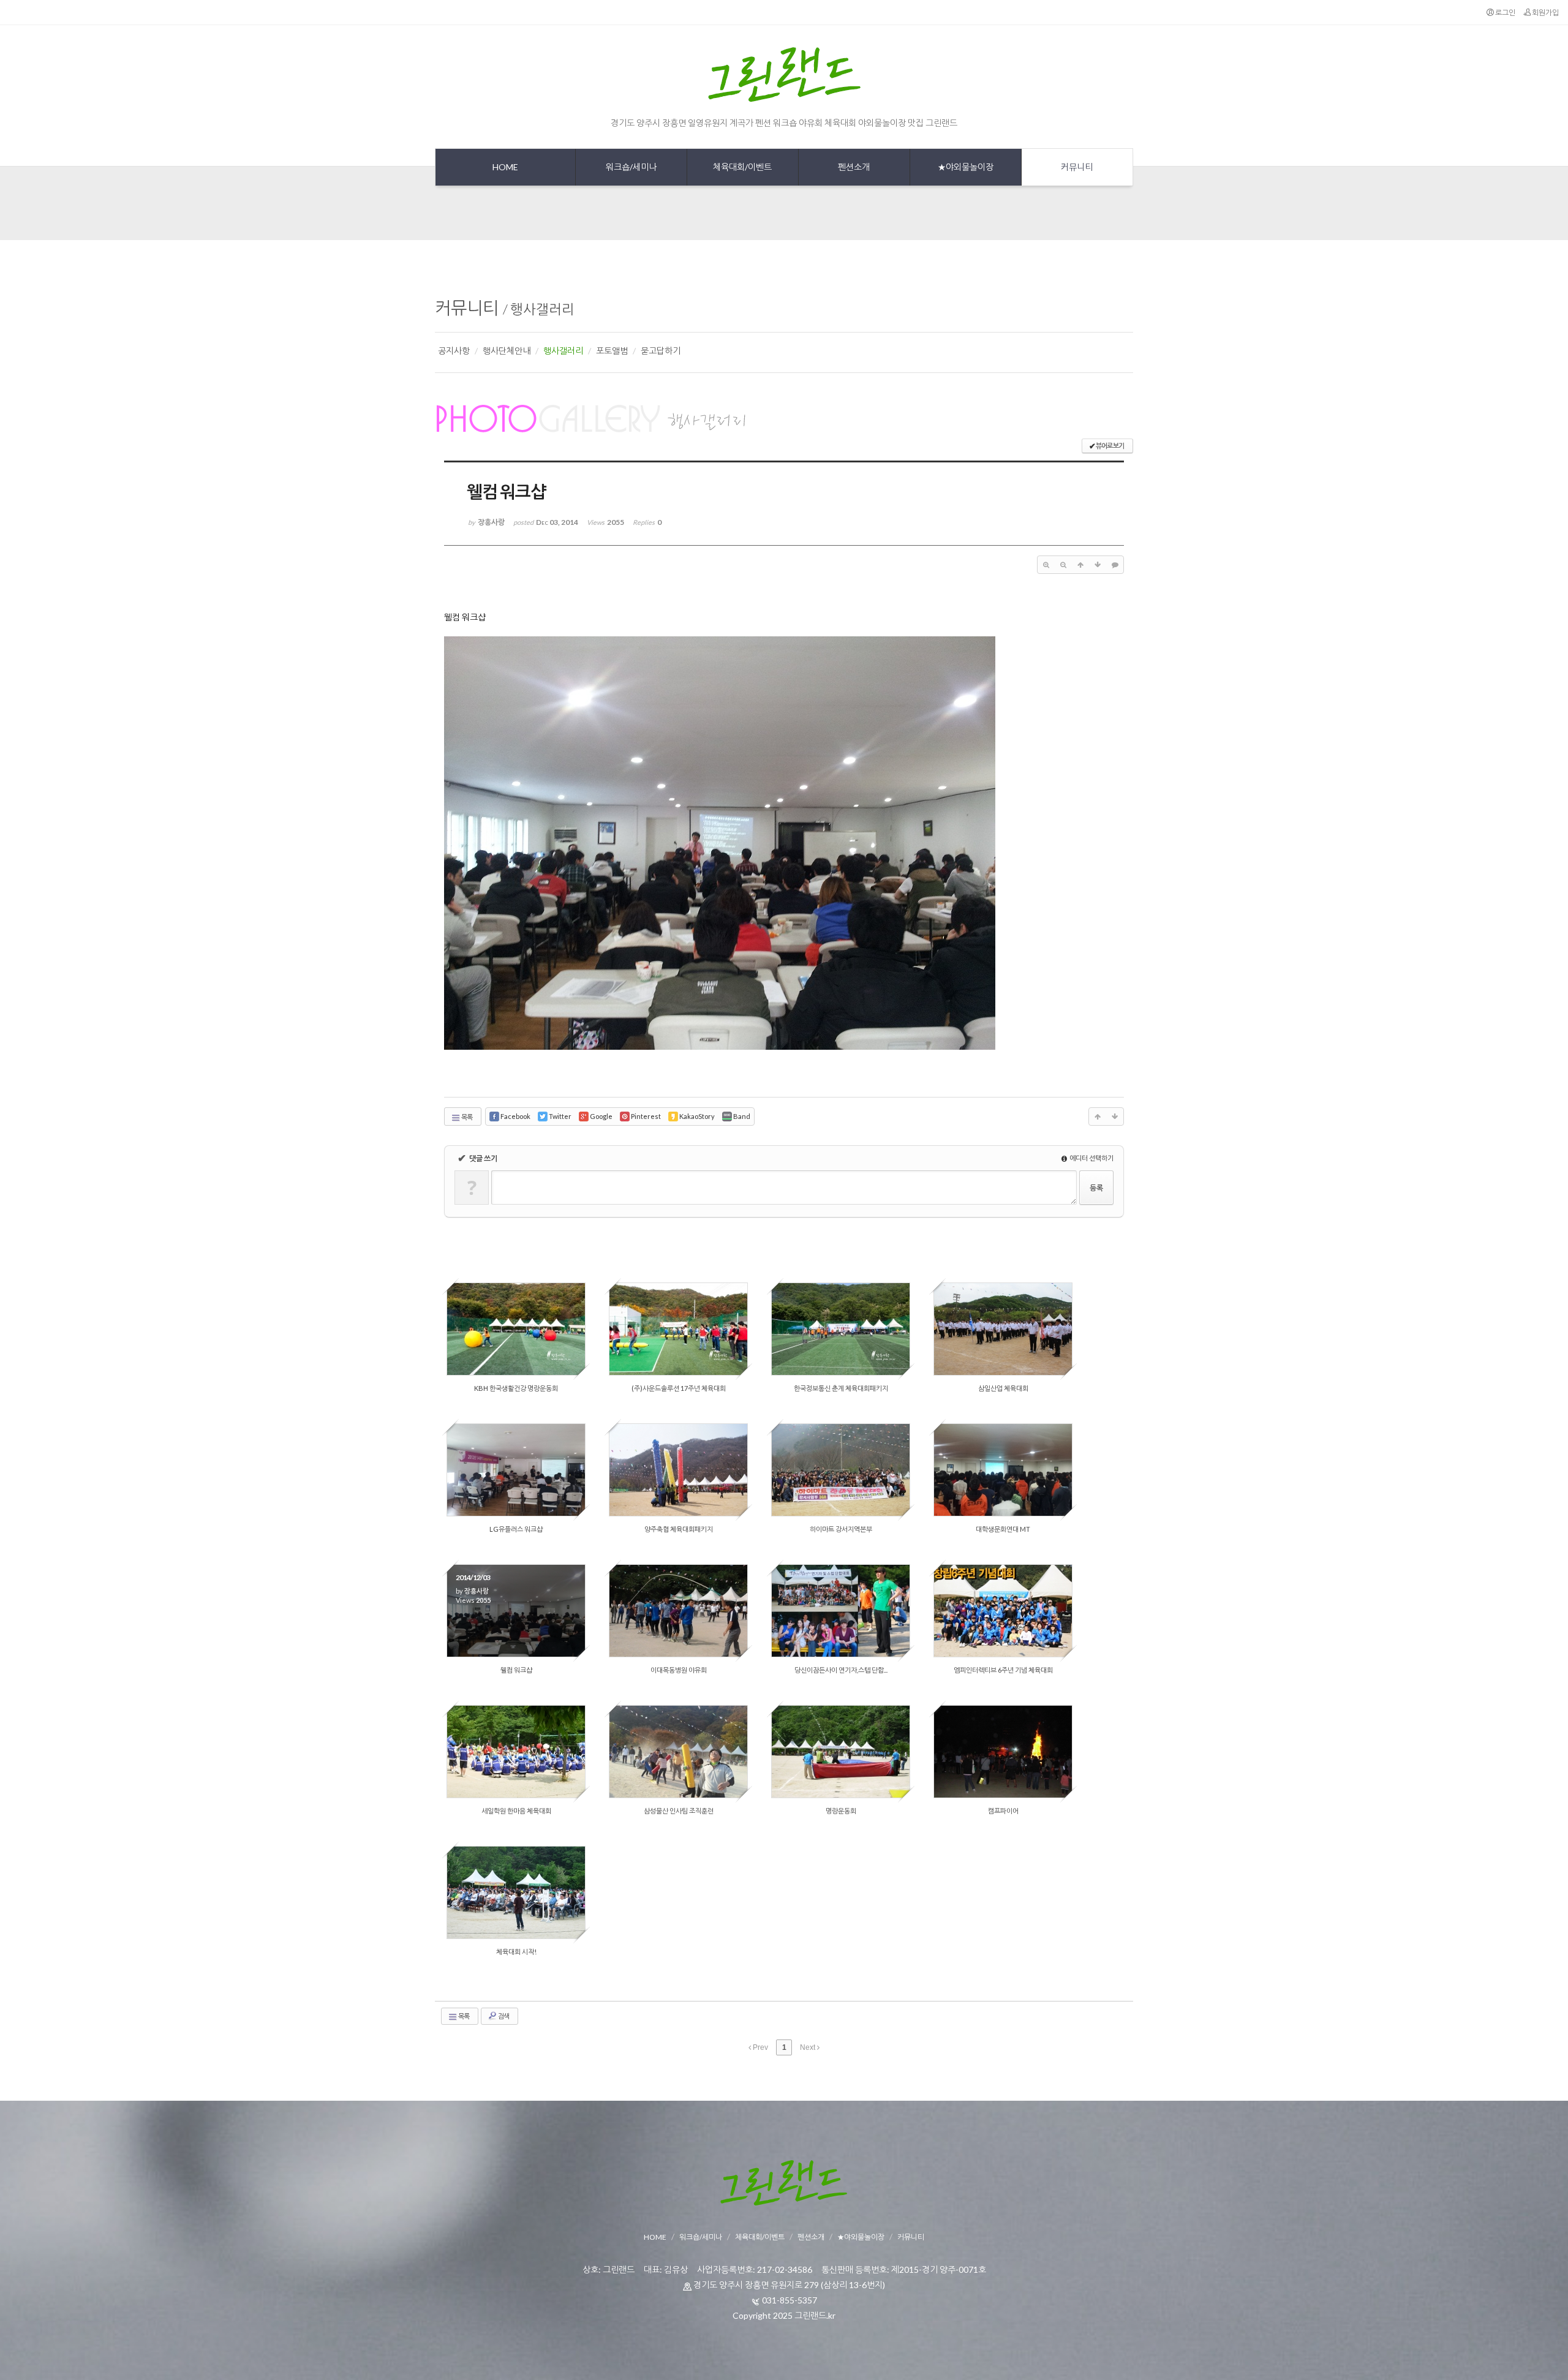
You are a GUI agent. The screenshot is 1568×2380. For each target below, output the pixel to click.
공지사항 (454, 351)
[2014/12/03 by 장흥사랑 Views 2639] (678, 1470)
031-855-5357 (790, 2300)
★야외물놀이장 (861, 2237)
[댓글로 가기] (1115, 565)
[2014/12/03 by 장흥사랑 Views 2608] (516, 1752)
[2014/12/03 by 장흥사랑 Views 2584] (516, 1470)
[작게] (1063, 565)
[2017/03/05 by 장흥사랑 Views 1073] (841, 1329)
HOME (655, 2237)
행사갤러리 (542, 309)
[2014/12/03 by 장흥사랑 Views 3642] (1003, 1329)
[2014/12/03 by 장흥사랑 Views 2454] (841, 1470)
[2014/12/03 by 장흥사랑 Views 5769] (841, 1611)
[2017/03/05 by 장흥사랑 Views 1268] (678, 1329)
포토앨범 (612, 351)
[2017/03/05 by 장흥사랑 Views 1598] (516, 1329)
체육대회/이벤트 (760, 2237)
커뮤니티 (467, 307)
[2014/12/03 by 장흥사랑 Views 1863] (1003, 1752)
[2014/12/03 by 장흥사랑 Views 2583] (1003, 1470)
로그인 (1505, 13)
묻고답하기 (661, 351)
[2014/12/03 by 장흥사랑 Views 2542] (678, 1752)
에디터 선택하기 (1091, 1158)
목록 (466, 1117)
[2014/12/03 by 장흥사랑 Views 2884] (841, 1752)
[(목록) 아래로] (1098, 565)
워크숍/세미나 (701, 2237)
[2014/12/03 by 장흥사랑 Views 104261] (1003, 1611)
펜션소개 (811, 2237)
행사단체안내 (507, 351)
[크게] (1046, 565)
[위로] (1080, 565)
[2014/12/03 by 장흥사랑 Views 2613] (678, 1611)
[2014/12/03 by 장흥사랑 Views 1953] (516, 1892)
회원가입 (1545, 13)
